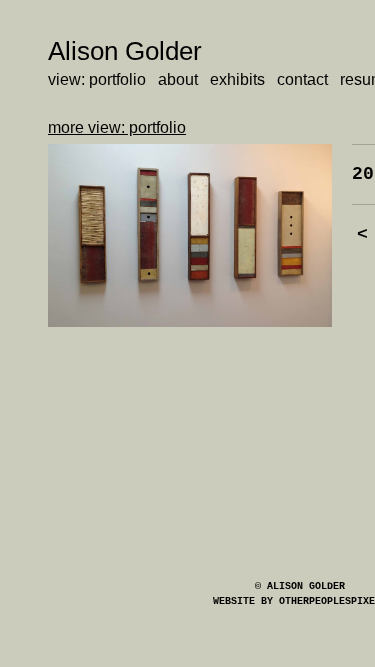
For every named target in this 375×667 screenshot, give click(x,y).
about (178, 79)
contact (302, 79)
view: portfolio (97, 79)
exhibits (237, 79)
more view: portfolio (117, 127)
